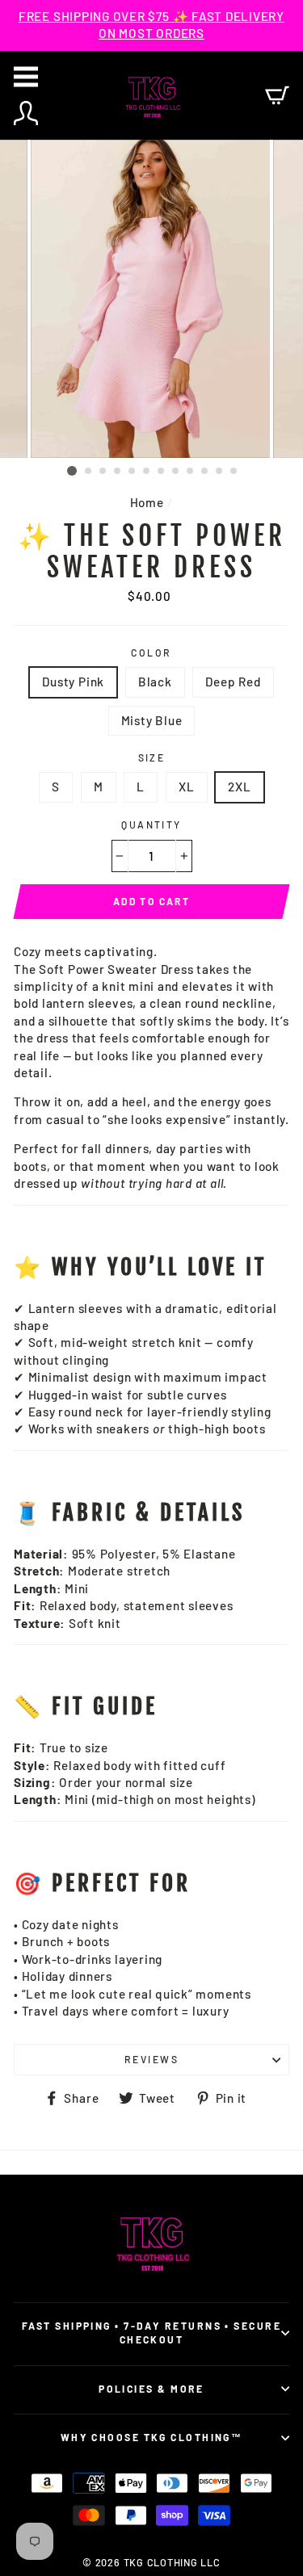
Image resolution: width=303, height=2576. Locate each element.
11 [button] (220, 472)
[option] (151, 25)
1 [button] (72, 471)
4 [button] (118, 472)
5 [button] (133, 472)
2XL (239, 787)
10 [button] (205, 472)
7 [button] (162, 472)
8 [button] (176, 472)
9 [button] (191, 472)
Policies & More (151, 2389)
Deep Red (233, 682)
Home (147, 502)
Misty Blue (152, 720)
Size (152, 757)
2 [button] (89, 472)
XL (187, 787)
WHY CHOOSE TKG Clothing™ (152, 2437)
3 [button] (103, 472)
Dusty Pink (73, 682)
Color (151, 652)
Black (155, 682)
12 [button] (234, 472)
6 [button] (147, 472)
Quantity (151, 824)
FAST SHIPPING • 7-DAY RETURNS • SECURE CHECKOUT (151, 2333)
